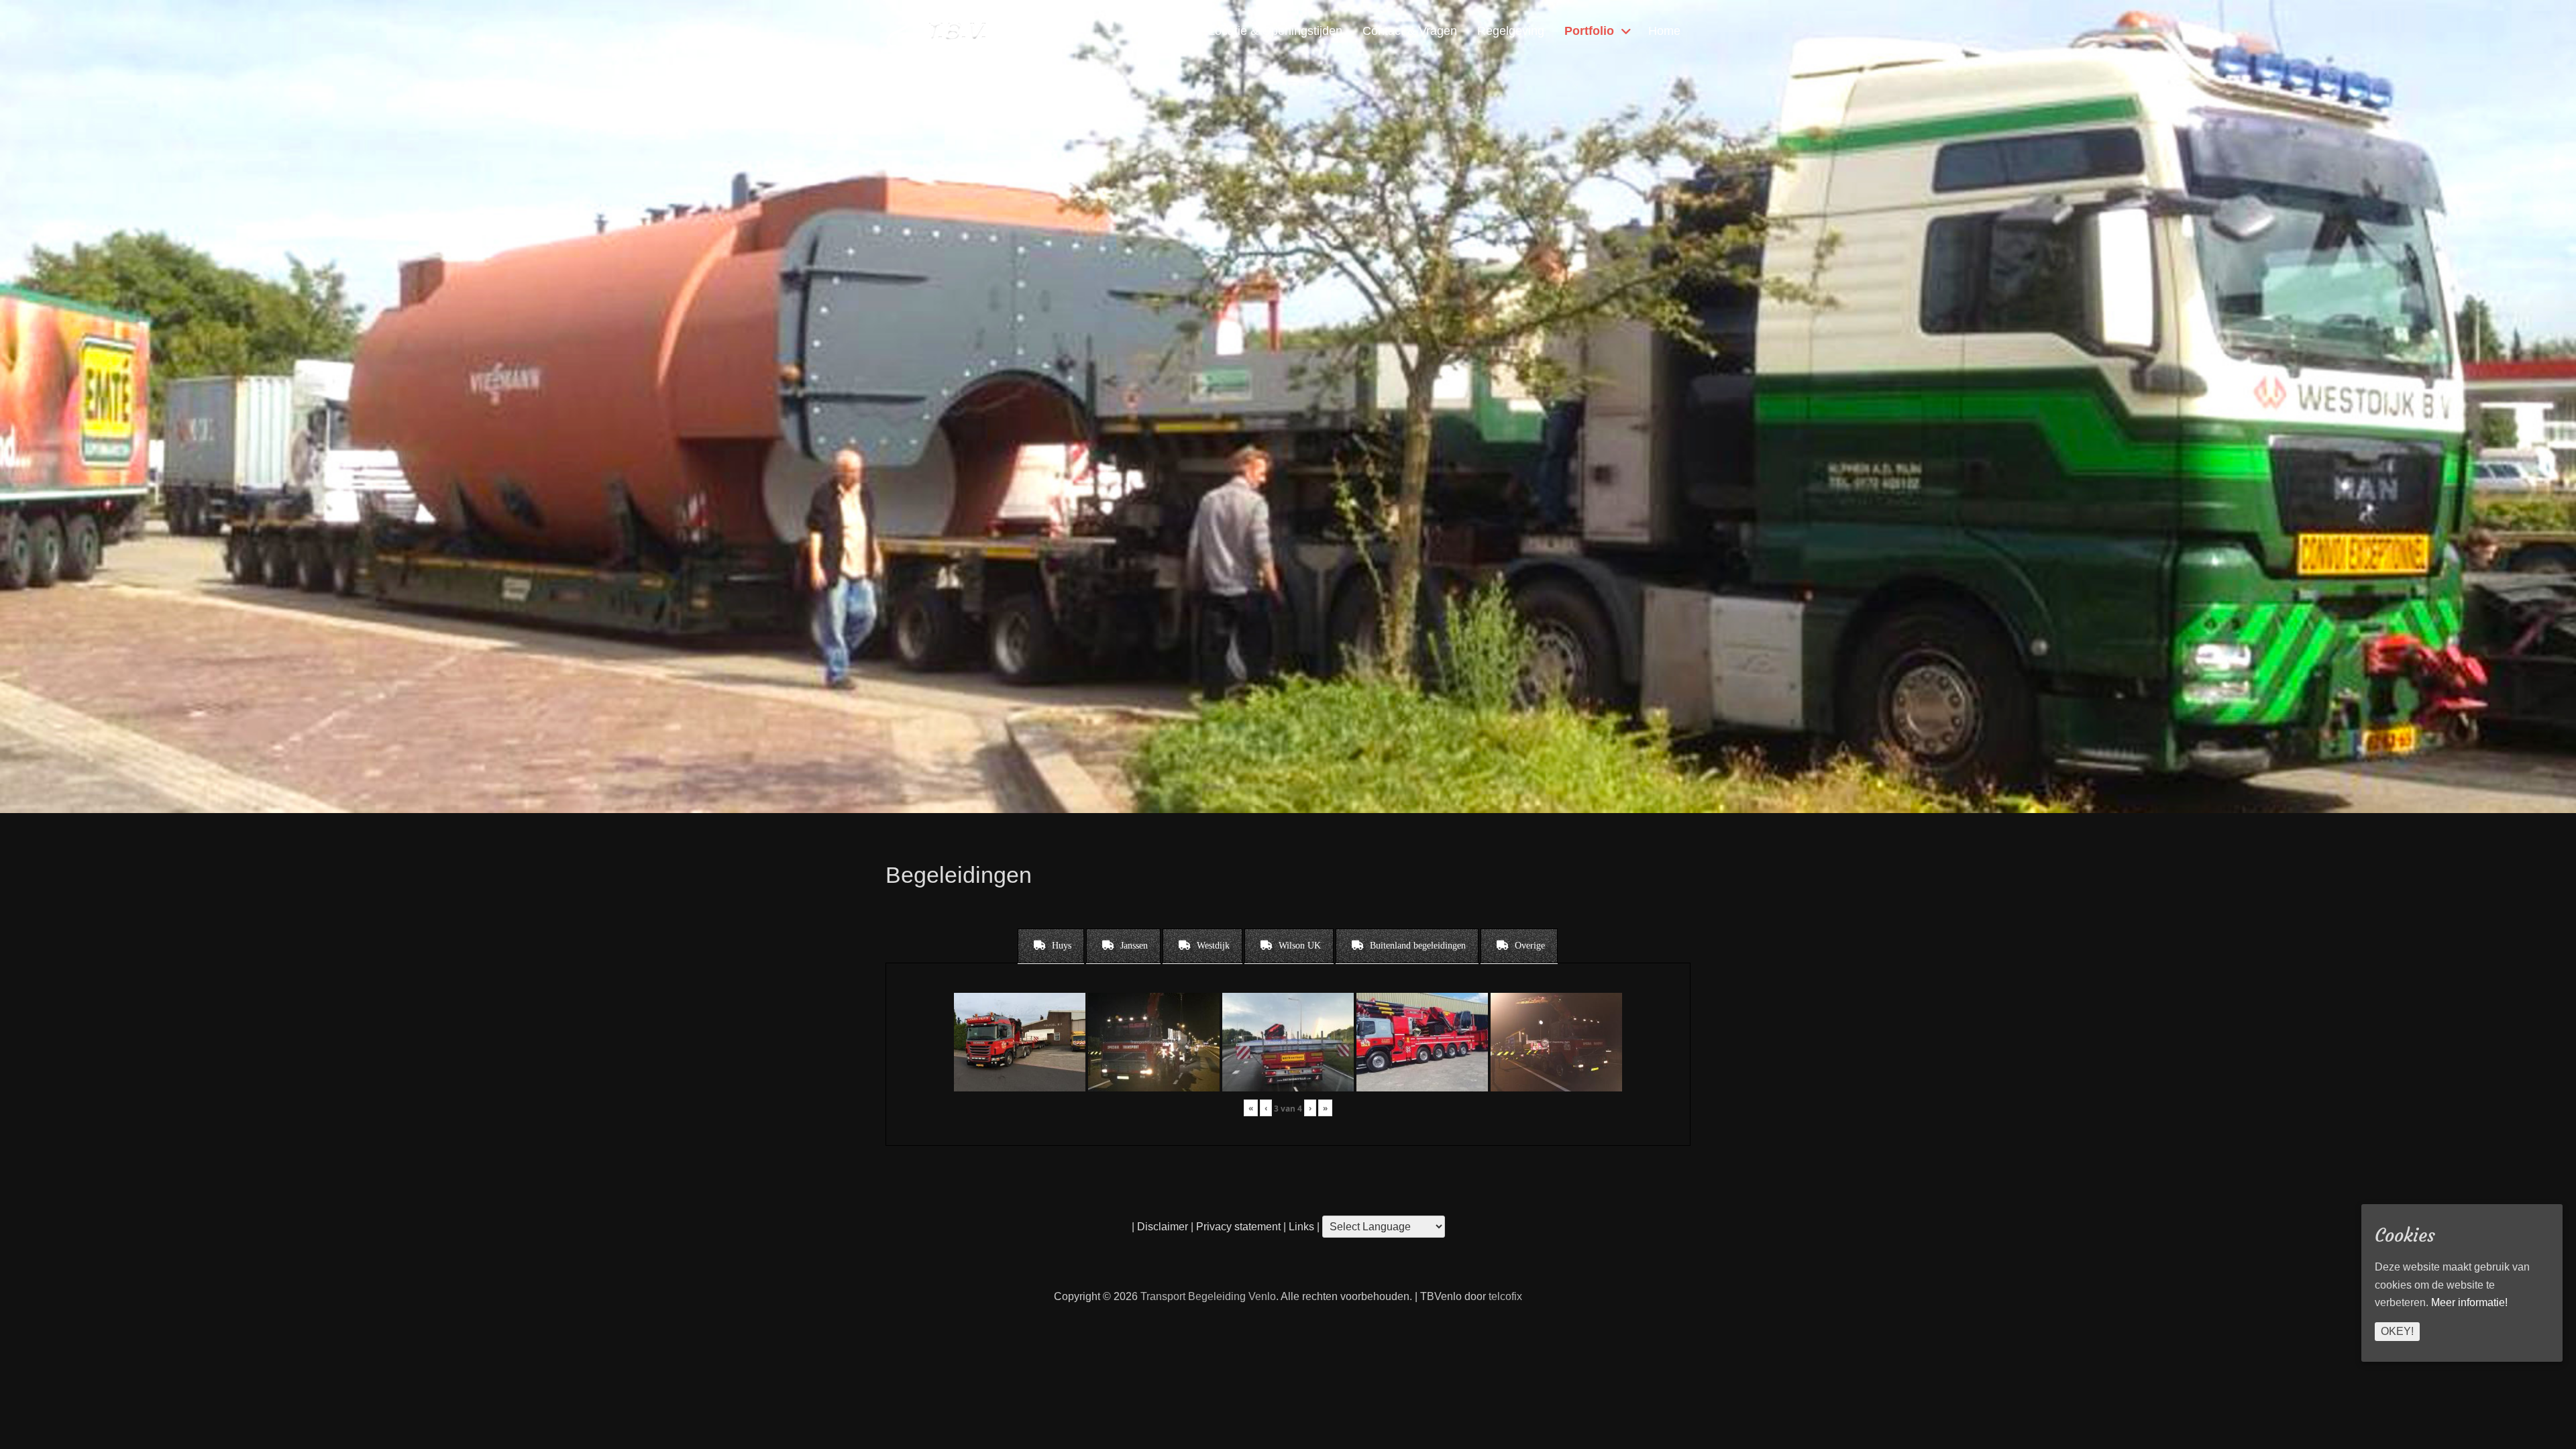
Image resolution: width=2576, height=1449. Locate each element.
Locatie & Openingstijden (1275, 31)
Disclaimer (1163, 1227)
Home (1664, 31)
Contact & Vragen (1410, 31)
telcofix (1505, 1296)
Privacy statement (1238, 1227)
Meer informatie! (2469, 1302)
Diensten (1164, 31)
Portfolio (1589, 31)
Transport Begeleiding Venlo (1208, 1296)
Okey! (2397, 1331)
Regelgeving (1511, 31)
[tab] (1051, 946)
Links (1300, 1227)
